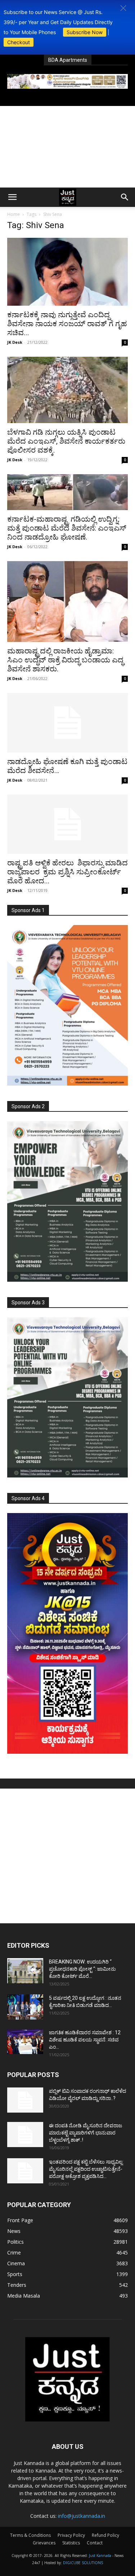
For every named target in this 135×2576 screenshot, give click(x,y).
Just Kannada (100, 2556)
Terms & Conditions (30, 2535)
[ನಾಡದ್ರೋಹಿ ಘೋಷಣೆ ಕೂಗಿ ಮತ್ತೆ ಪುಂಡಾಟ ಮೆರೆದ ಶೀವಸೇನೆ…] (67, 723)
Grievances (44, 2543)
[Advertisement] (67, 147)
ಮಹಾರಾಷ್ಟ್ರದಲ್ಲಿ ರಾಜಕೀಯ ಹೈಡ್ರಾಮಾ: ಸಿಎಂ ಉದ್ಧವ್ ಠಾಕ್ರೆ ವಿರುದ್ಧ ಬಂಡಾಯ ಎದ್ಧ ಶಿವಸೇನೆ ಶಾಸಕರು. (65, 660)
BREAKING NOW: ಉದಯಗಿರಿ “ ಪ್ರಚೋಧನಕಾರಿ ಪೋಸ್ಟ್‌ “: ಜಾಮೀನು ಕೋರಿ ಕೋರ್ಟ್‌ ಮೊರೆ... (82, 1969)
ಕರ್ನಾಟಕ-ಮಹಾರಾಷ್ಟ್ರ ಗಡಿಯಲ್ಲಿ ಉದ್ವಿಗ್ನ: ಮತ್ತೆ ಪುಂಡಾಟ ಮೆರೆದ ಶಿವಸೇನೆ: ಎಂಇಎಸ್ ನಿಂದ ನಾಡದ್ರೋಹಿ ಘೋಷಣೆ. (67, 528)
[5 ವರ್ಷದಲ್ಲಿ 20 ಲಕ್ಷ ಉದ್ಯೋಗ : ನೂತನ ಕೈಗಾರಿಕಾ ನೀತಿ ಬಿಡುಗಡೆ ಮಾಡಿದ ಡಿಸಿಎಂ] (25, 2007)
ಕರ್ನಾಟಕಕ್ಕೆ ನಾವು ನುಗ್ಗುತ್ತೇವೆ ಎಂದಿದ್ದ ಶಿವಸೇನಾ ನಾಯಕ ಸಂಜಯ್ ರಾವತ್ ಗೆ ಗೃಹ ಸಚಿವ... (67, 324)
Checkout (19, 42)
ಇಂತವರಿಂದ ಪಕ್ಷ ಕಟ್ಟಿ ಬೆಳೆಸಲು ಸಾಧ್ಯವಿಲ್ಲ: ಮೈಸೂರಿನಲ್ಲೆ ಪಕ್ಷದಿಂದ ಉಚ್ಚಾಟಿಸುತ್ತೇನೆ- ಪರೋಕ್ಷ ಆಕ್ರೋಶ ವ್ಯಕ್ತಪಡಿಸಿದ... (86, 2169)
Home (13, 214)
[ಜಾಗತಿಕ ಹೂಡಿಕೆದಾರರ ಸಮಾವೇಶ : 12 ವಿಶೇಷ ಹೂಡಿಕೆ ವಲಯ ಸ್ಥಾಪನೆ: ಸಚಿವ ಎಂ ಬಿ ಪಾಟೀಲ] (25, 2041)
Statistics (71, 2543)
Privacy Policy (71, 2535)
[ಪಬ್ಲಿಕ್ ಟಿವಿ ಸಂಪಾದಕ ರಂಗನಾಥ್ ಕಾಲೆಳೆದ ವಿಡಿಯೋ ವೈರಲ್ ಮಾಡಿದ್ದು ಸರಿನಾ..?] (25, 2100)
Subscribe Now (85, 32)
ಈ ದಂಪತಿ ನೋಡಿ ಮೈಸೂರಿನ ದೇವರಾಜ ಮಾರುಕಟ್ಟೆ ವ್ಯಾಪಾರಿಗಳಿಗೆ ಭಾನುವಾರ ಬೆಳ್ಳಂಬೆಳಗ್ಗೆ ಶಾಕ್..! (85, 2133)
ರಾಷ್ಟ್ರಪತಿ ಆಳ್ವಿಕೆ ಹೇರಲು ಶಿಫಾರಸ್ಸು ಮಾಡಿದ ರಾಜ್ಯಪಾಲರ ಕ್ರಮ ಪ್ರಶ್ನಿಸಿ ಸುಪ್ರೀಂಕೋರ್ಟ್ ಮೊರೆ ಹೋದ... (67, 872)
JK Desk (15, 342)
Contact (95, 2543)
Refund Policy (105, 2535)
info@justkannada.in (82, 2516)
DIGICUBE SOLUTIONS (83, 2563)
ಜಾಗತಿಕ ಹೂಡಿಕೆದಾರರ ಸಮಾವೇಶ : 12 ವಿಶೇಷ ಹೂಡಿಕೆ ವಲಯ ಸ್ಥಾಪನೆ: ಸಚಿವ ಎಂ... (85, 2040)
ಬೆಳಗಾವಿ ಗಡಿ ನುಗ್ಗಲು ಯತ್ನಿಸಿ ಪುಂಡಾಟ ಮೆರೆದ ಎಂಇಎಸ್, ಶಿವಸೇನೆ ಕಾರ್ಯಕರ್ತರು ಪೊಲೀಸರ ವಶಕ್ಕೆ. (66, 441)
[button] (123, 8)
